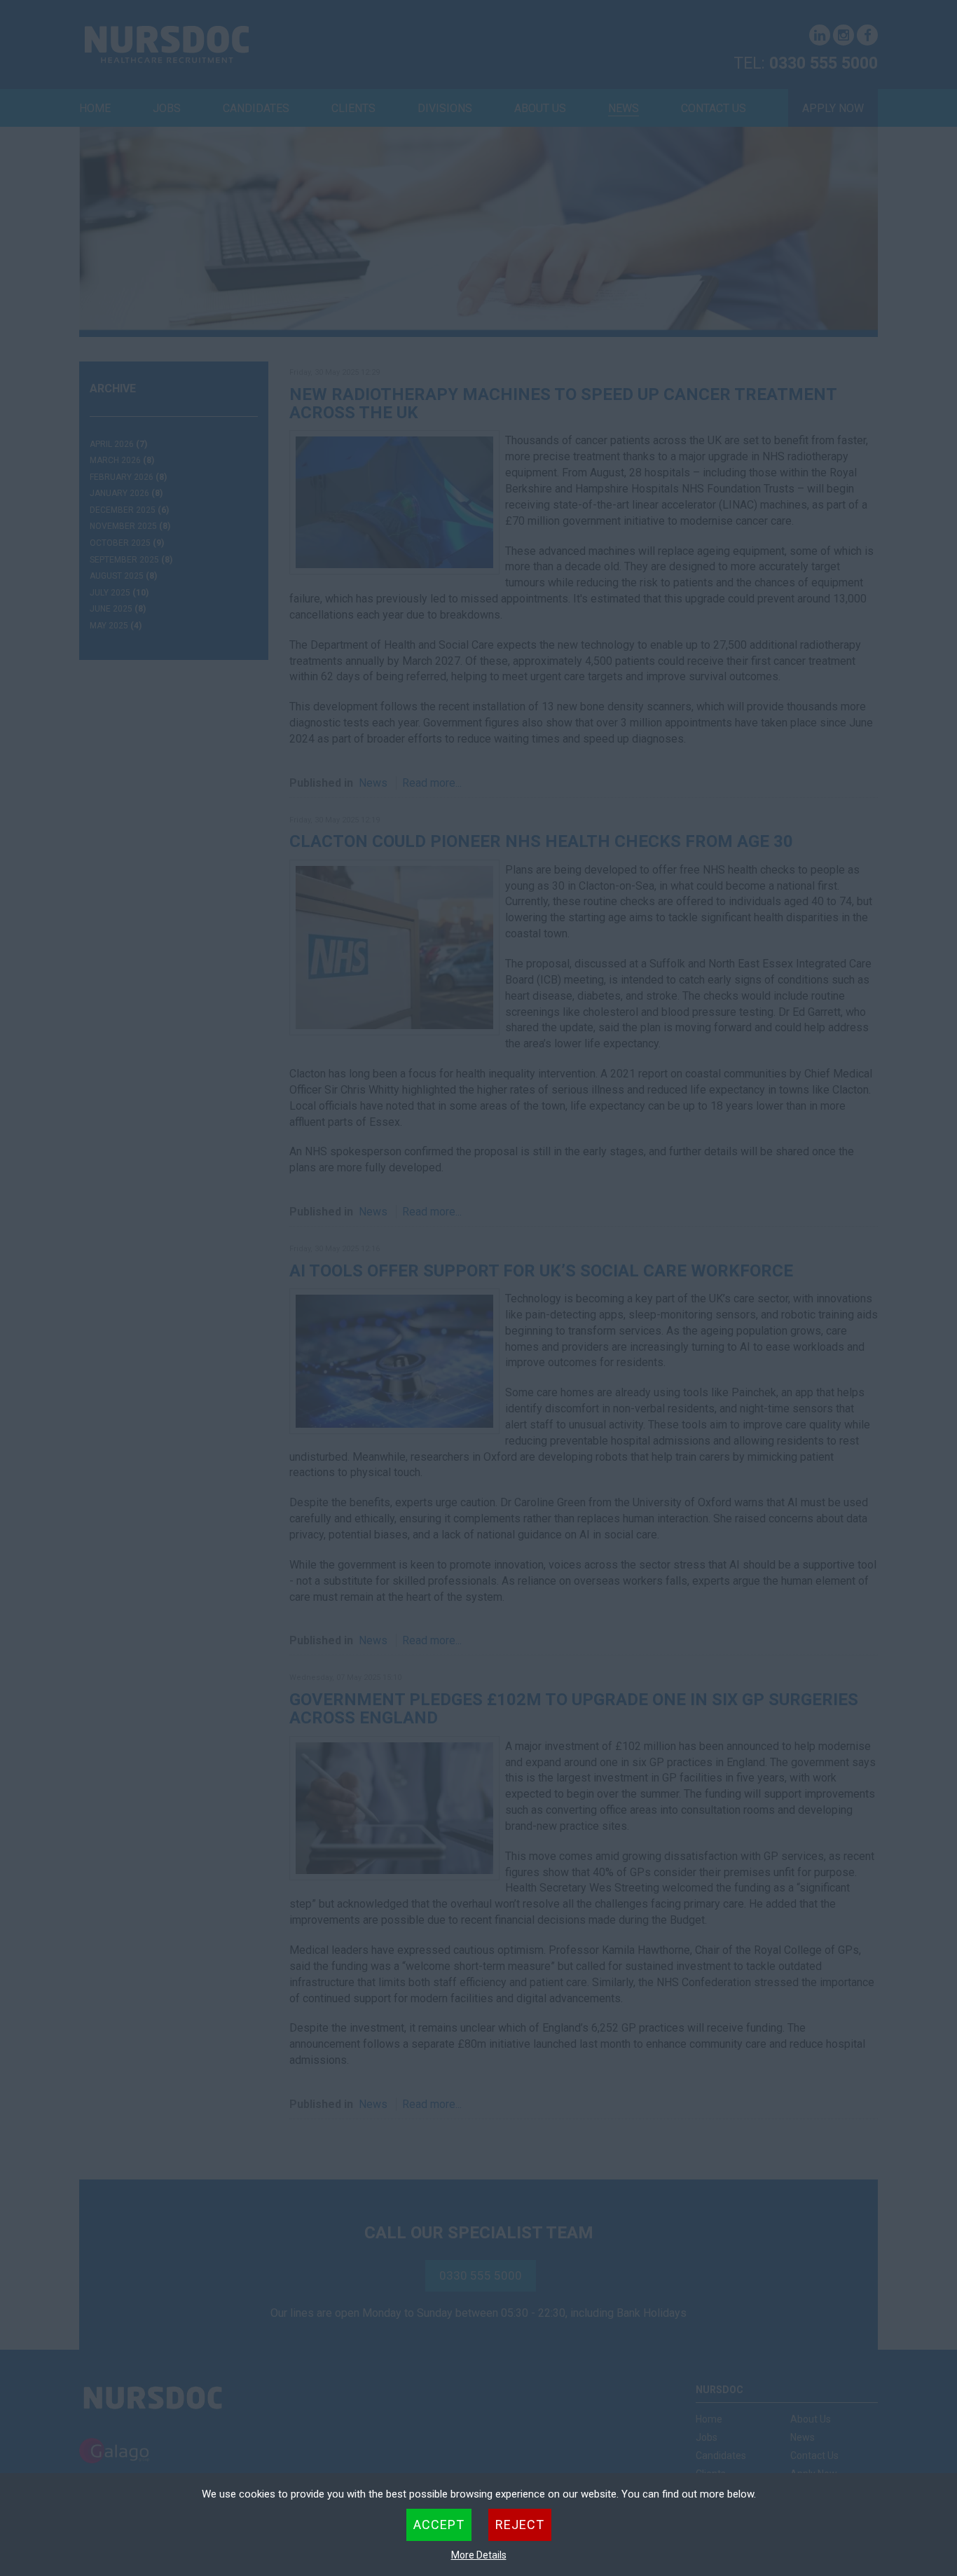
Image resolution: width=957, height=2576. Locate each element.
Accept (439, 2525)
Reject (520, 2525)
